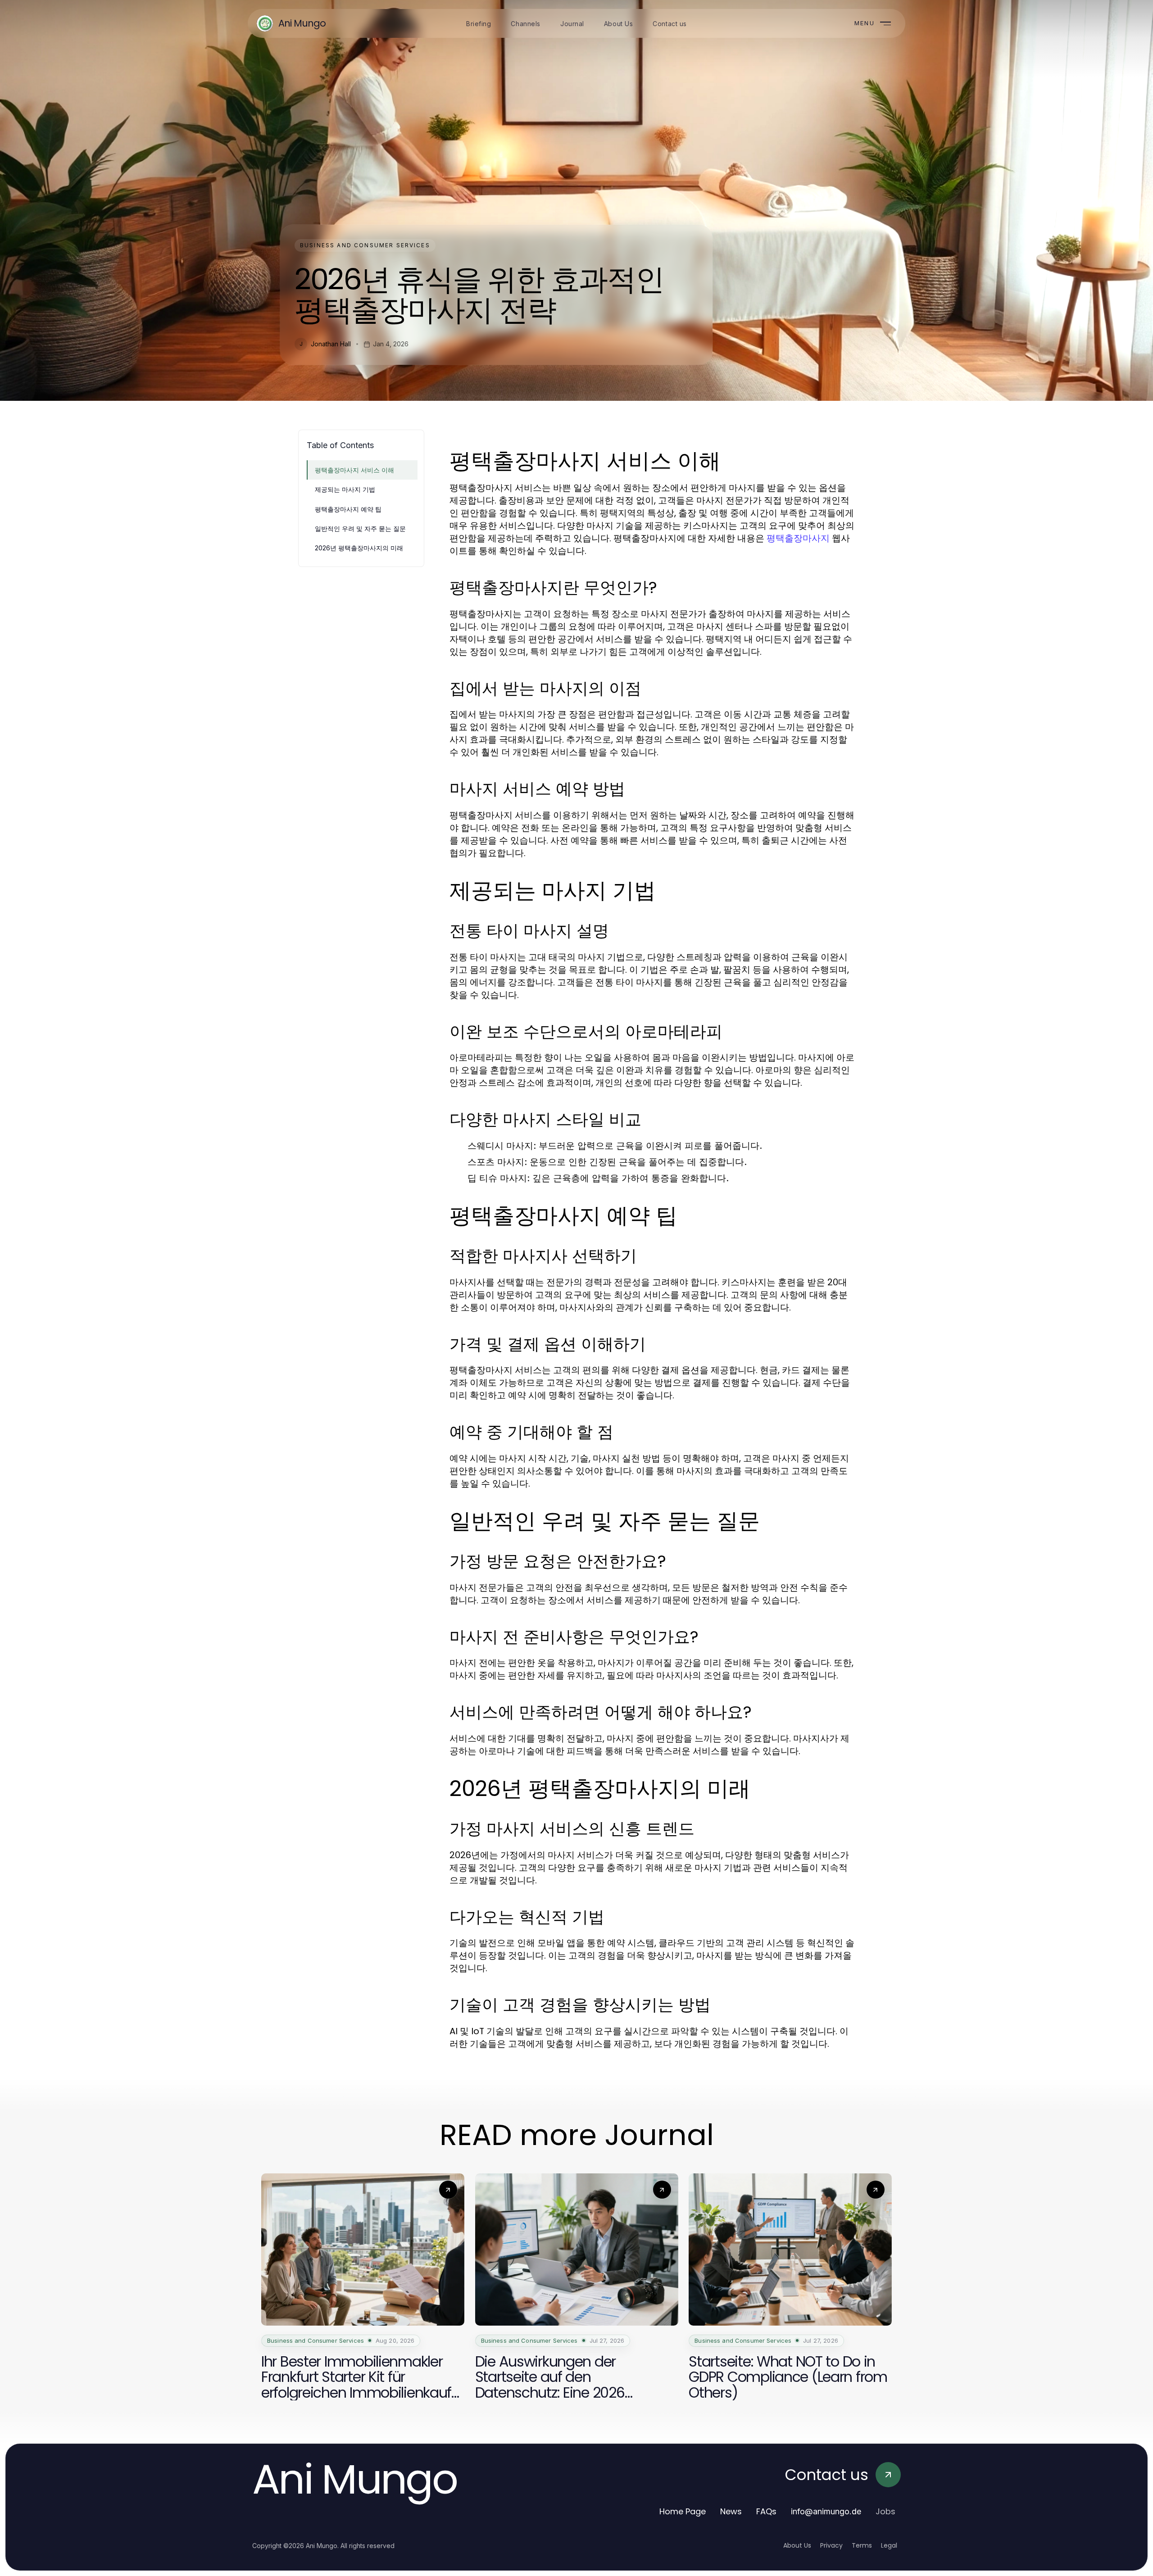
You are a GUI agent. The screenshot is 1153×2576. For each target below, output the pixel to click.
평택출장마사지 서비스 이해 (354, 470)
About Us (797, 2545)
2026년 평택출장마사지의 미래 (359, 548)
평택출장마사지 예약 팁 (348, 509)
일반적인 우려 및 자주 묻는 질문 (360, 528)
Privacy (831, 2545)
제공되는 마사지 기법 (345, 489)
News (731, 2511)
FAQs (766, 2511)
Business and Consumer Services (365, 245)
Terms (862, 2545)
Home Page (683, 2511)
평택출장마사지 (798, 538)
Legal (889, 2545)
